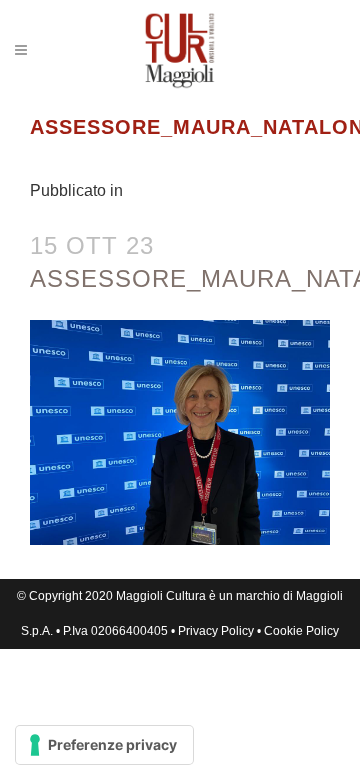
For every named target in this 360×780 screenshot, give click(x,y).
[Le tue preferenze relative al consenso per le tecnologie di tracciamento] (104, 745)
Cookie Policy (301, 631)
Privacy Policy (216, 631)
